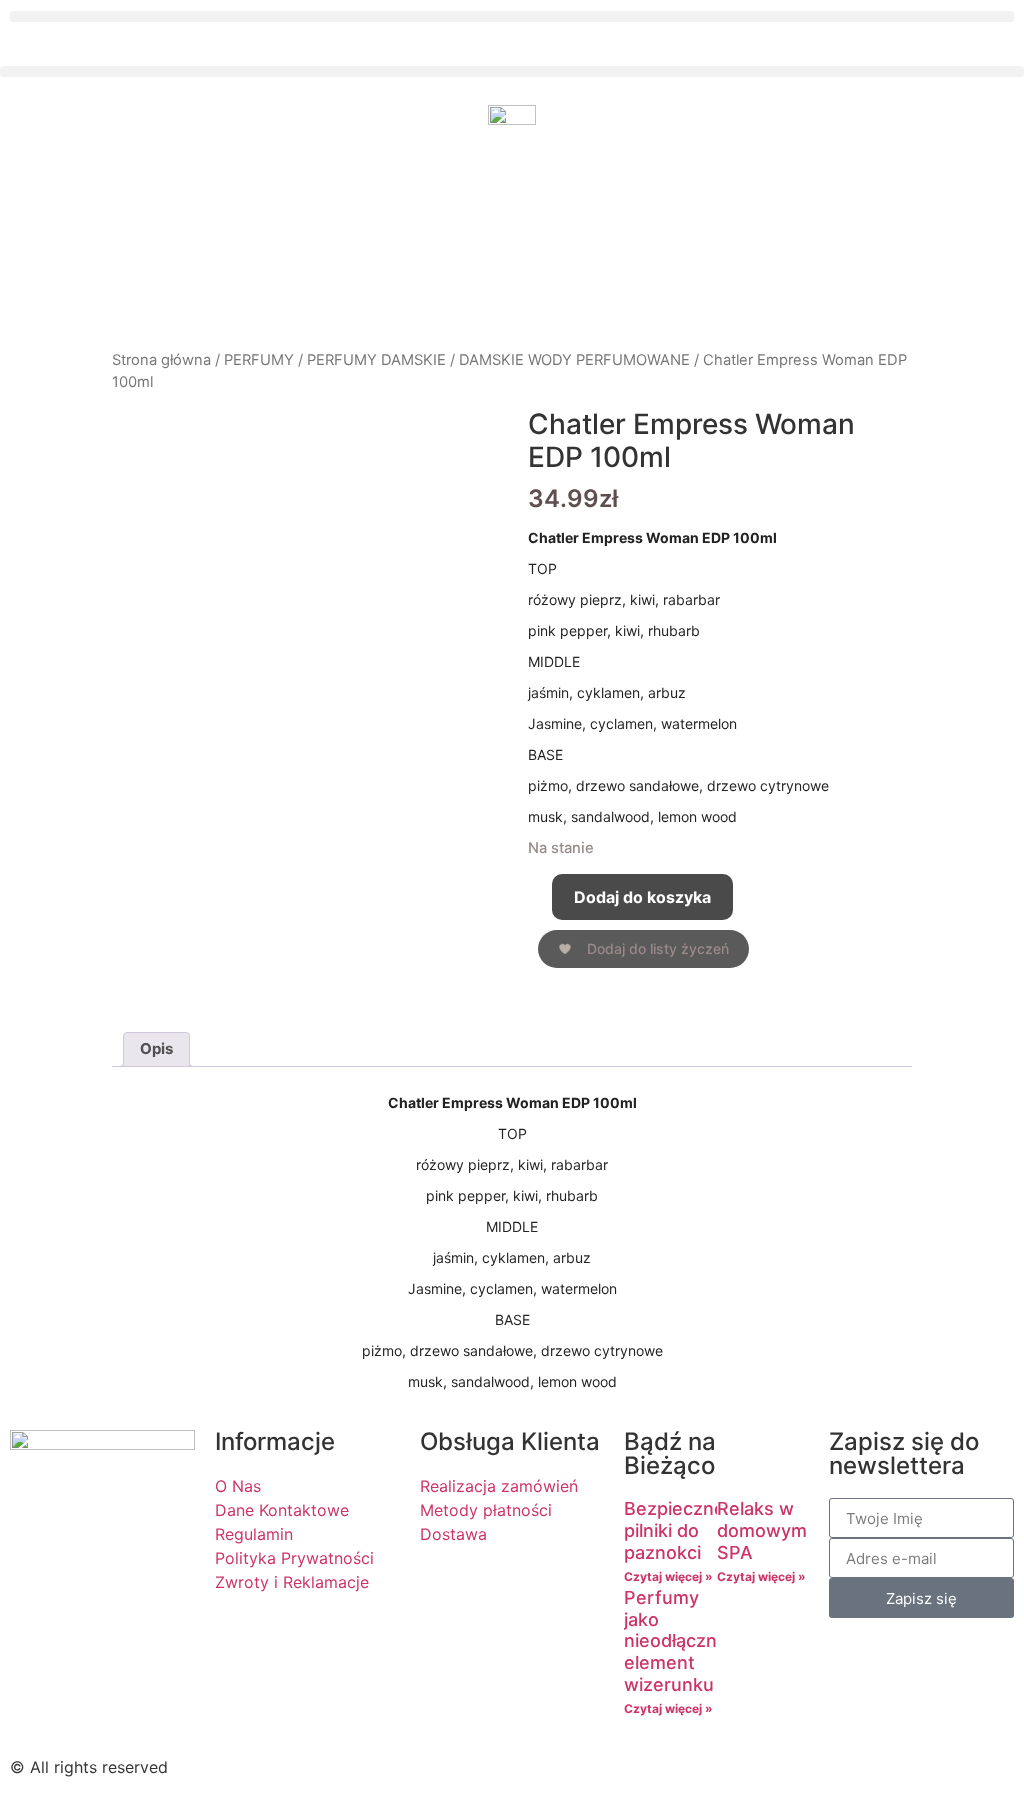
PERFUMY (259, 360)
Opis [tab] (156, 1048)
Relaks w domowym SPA (762, 1530)
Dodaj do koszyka (642, 897)
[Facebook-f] (547, 1764)
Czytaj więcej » (668, 1576)
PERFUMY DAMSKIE (376, 360)
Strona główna (161, 360)
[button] (512, 16)
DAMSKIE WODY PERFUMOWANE (574, 360)
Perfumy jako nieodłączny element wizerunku (675, 1640)
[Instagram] (602, 1764)
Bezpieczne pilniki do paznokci (674, 1530)
